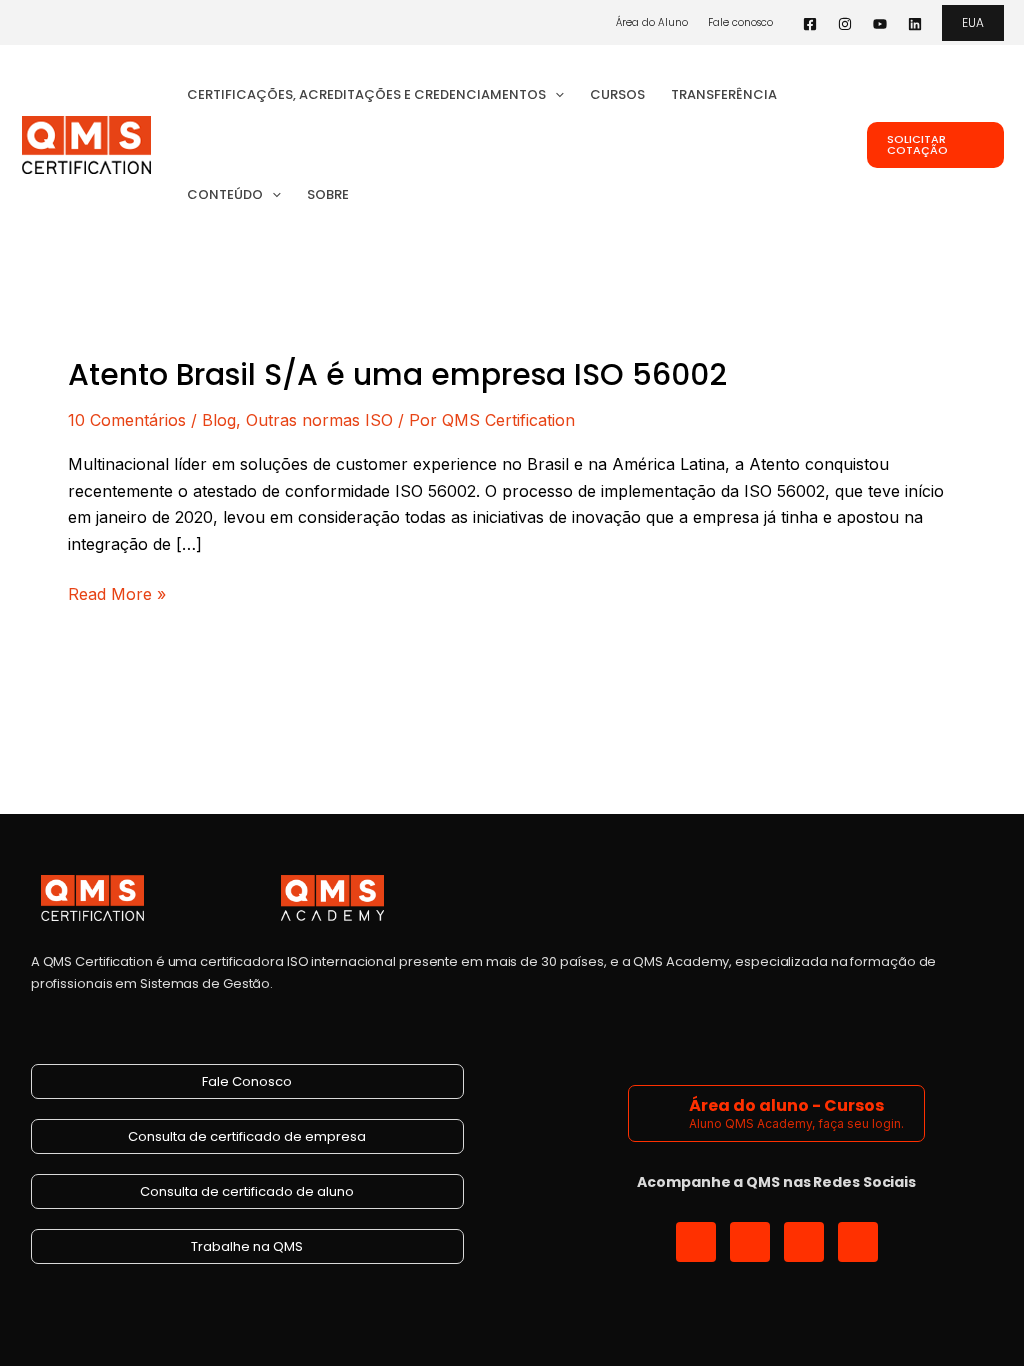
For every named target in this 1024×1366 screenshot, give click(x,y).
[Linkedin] (915, 24)
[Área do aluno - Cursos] (661, 1113)
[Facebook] (810, 24)
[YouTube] (880, 24)
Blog (219, 420)
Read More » (117, 592)
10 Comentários (127, 420)
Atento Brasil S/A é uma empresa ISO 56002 (397, 374)
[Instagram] (845, 24)
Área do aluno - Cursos (786, 1105)
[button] (973, 23)
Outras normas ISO (319, 420)
